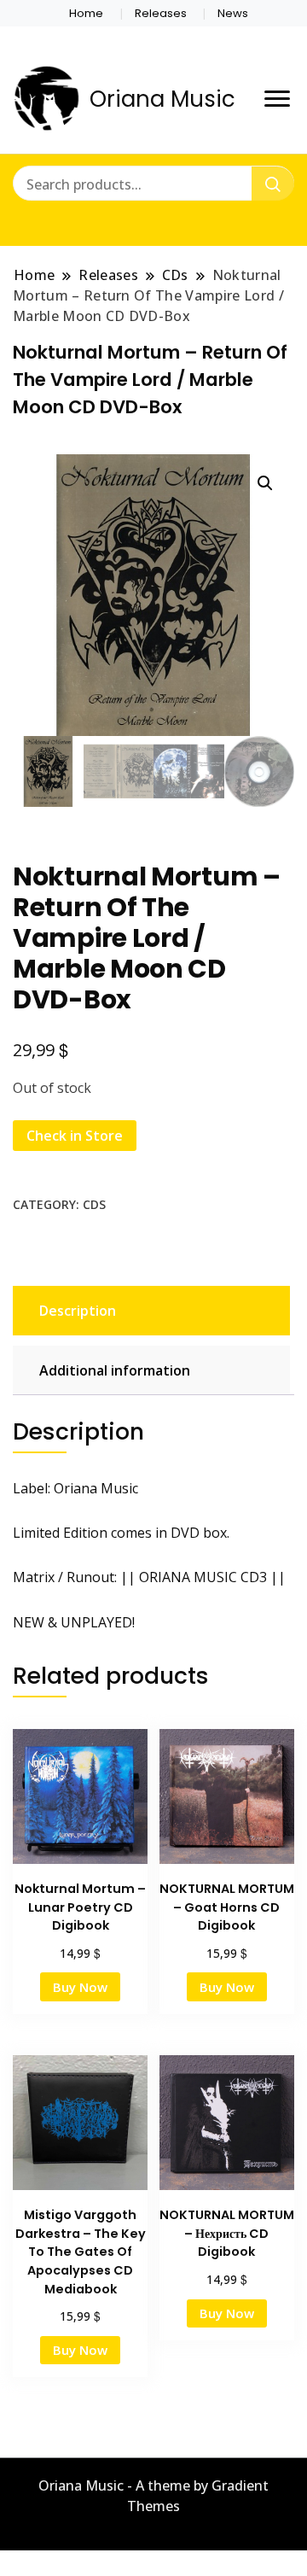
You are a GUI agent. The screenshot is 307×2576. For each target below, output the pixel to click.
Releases (161, 13)
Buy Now (80, 1987)
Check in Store (75, 1136)
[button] (265, 483)
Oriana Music (162, 99)
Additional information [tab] (115, 1370)
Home (86, 13)
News (233, 13)
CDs (94, 1204)
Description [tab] (78, 1311)
